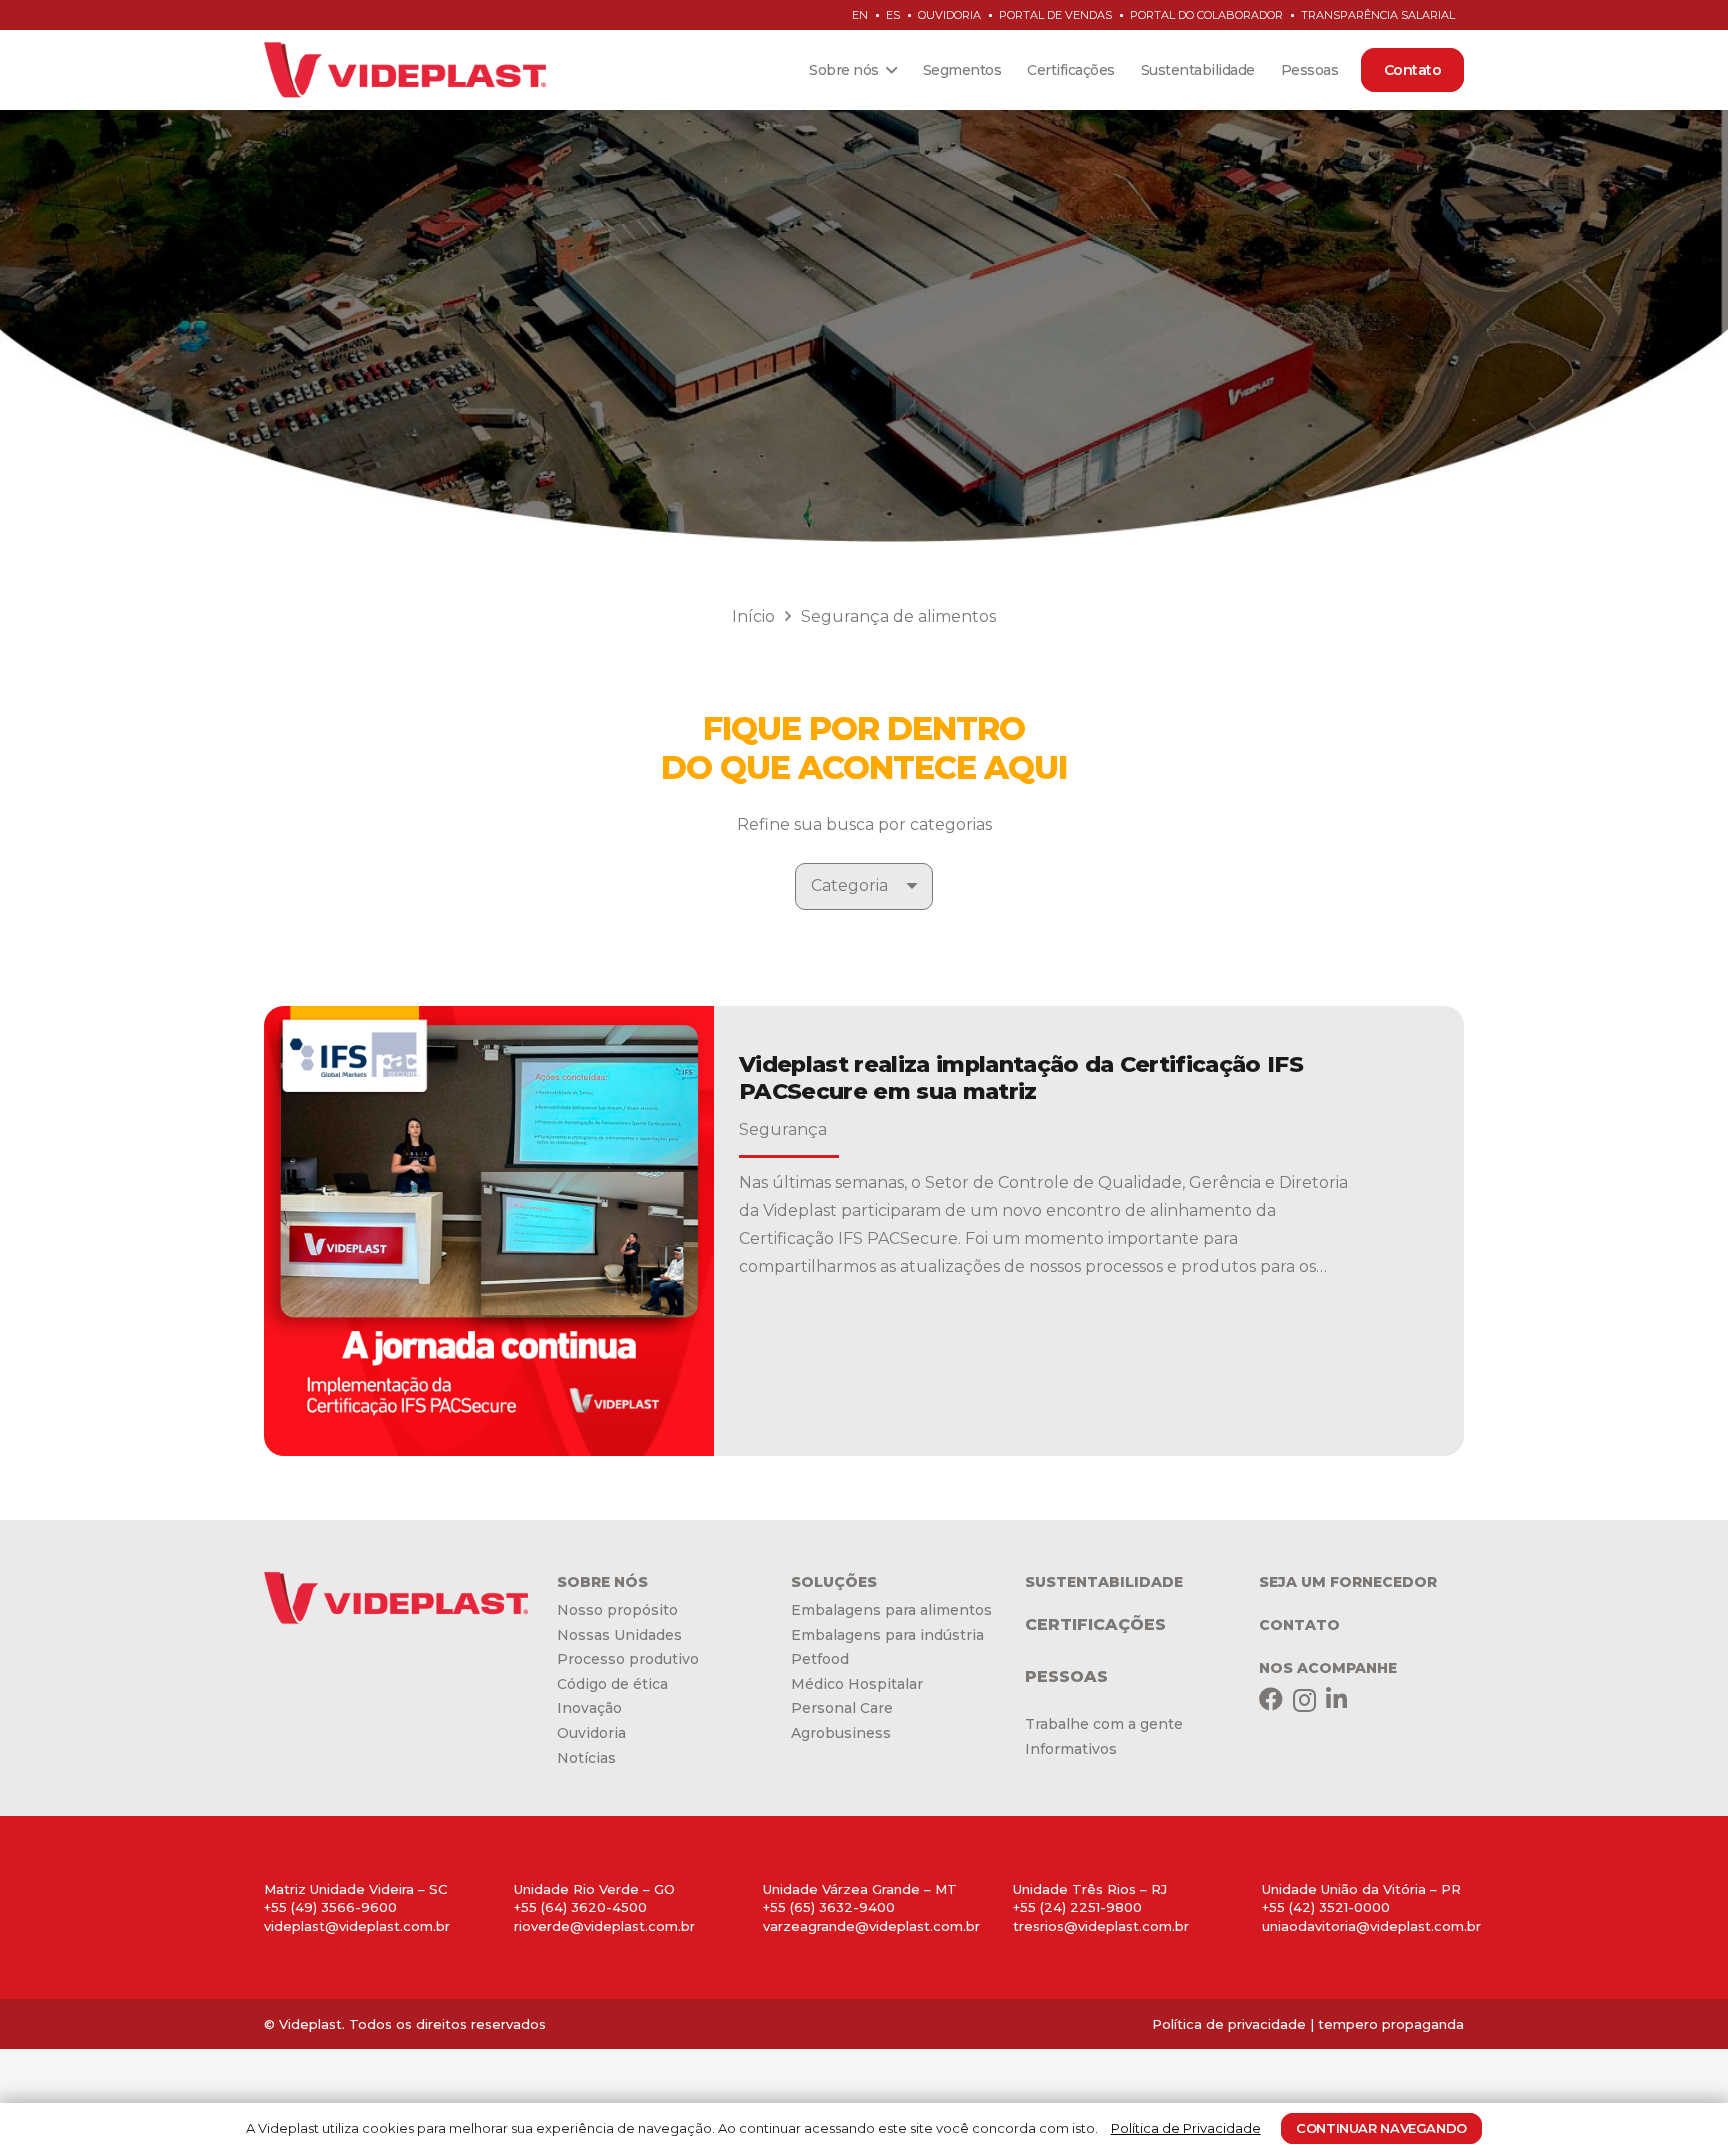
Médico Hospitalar (857, 1684)
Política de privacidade (1229, 2024)
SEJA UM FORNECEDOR (1348, 1582)
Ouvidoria (949, 15)
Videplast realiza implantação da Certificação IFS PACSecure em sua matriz (1021, 1077)
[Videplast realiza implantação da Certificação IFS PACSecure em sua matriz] (489, 1231)
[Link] (405, 70)
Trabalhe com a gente (1104, 1724)
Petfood (820, 1659)
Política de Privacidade (1186, 2128)
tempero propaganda (1391, 2024)
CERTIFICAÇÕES (1095, 1624)
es (893, 15)
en (860, 15)
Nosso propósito (617, 1610)
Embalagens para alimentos (891, 1610)
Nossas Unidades (619, 1635)
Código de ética (612, 1684)
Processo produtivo (628, 1659)
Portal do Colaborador (1206, 15)
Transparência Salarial (1378, 15)
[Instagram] (1304, 1700)
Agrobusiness (841, 1733)
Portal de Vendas (1055, 15)
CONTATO (1299, 1625)
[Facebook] (1271, 1699)
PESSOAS (1066, 1676)
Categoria (849, 885)
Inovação (589, 1708)
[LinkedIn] (1336, 1699)
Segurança (783, 1129)
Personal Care (842, 1708)
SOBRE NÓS (602, 1582)
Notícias (586, 1758)
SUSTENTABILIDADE (1104, 1582)
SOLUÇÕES (834, 1582)
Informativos (1071, 1749)
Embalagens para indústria (887, 1635)
